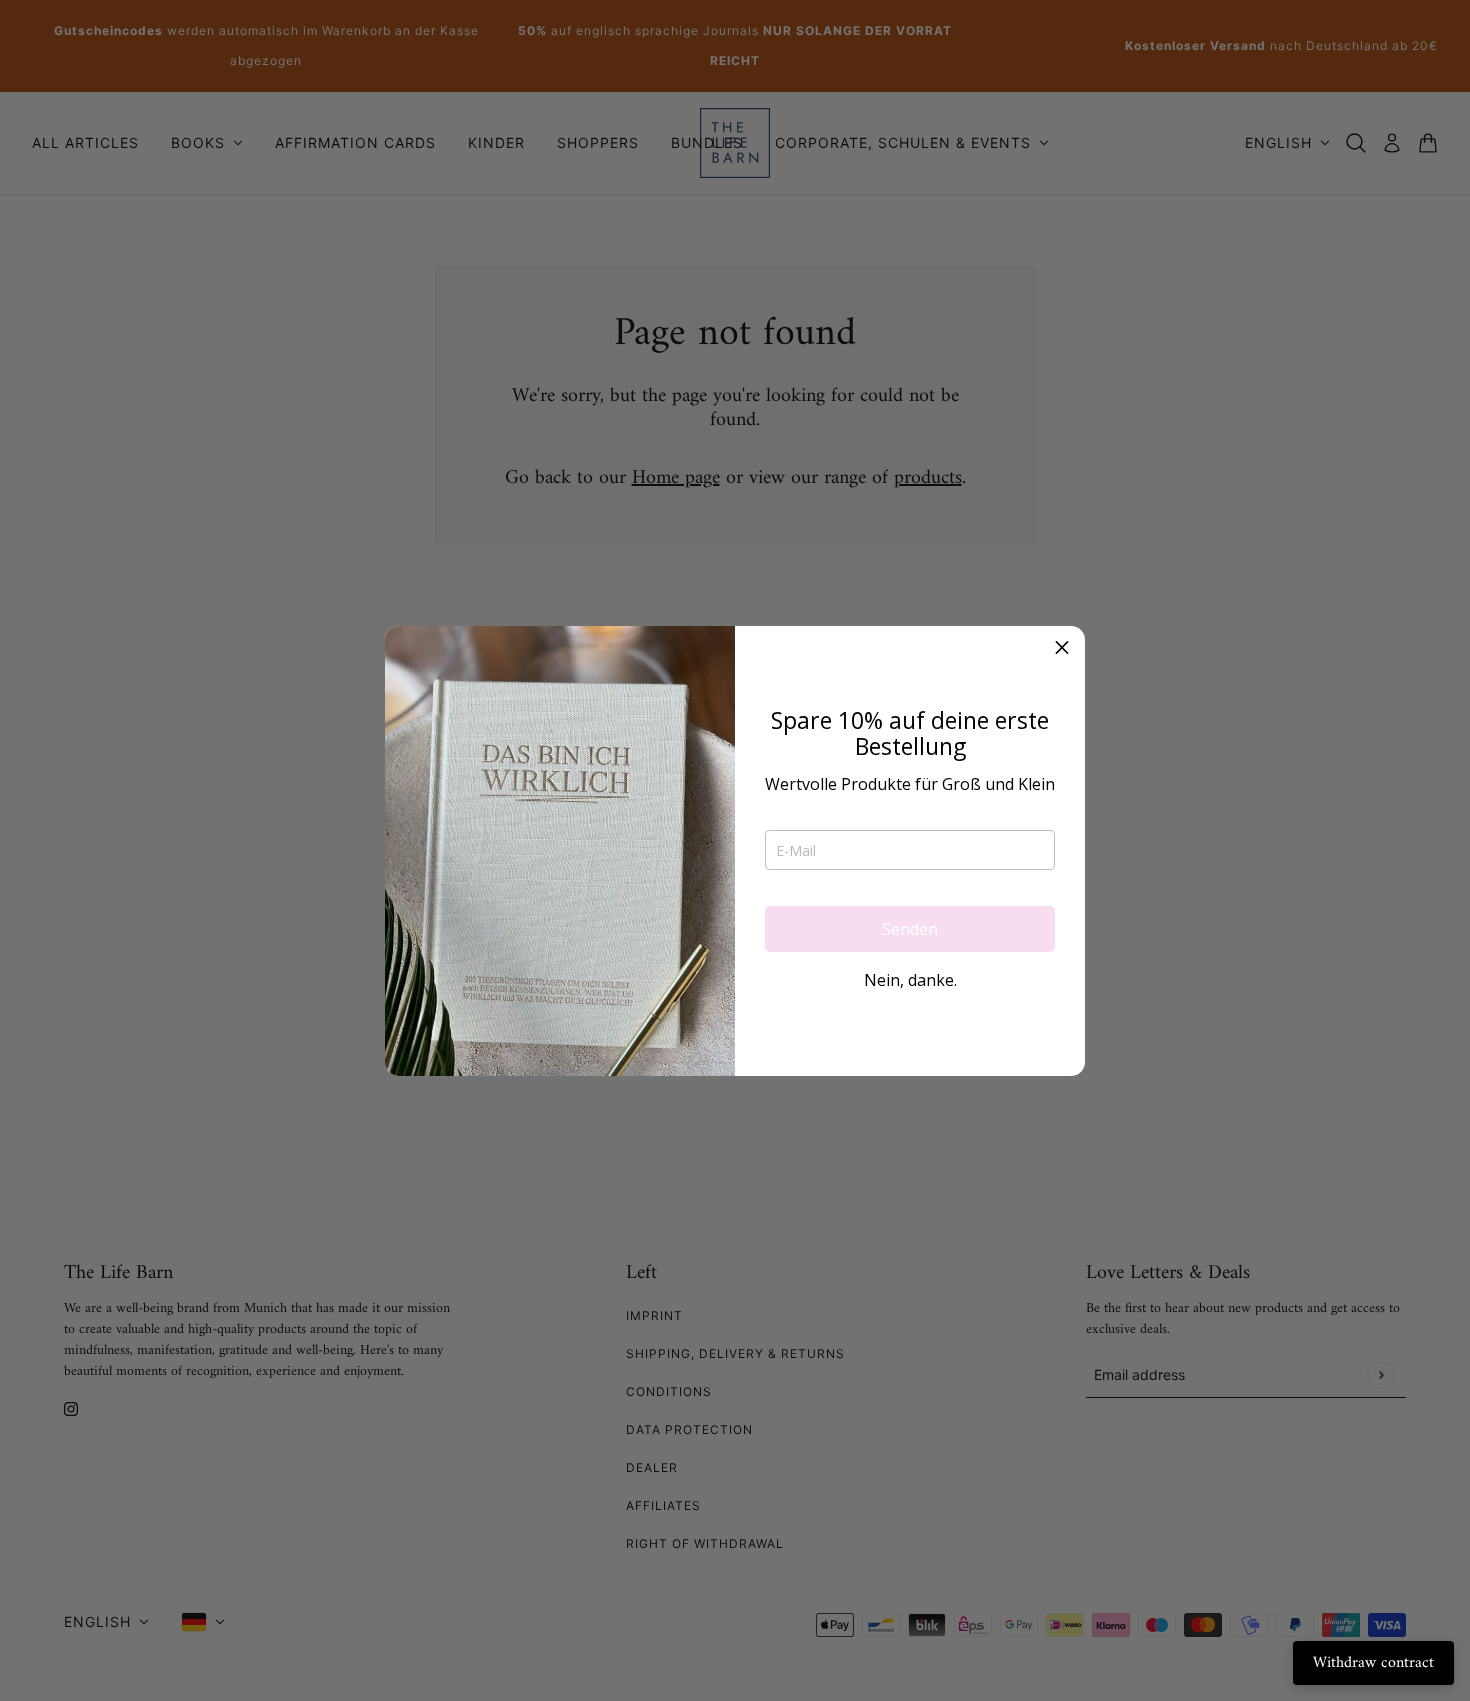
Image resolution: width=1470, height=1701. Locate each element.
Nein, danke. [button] (910, 980)
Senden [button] (910, 929)
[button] (1062, 649)
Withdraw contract (1373, 1663)
